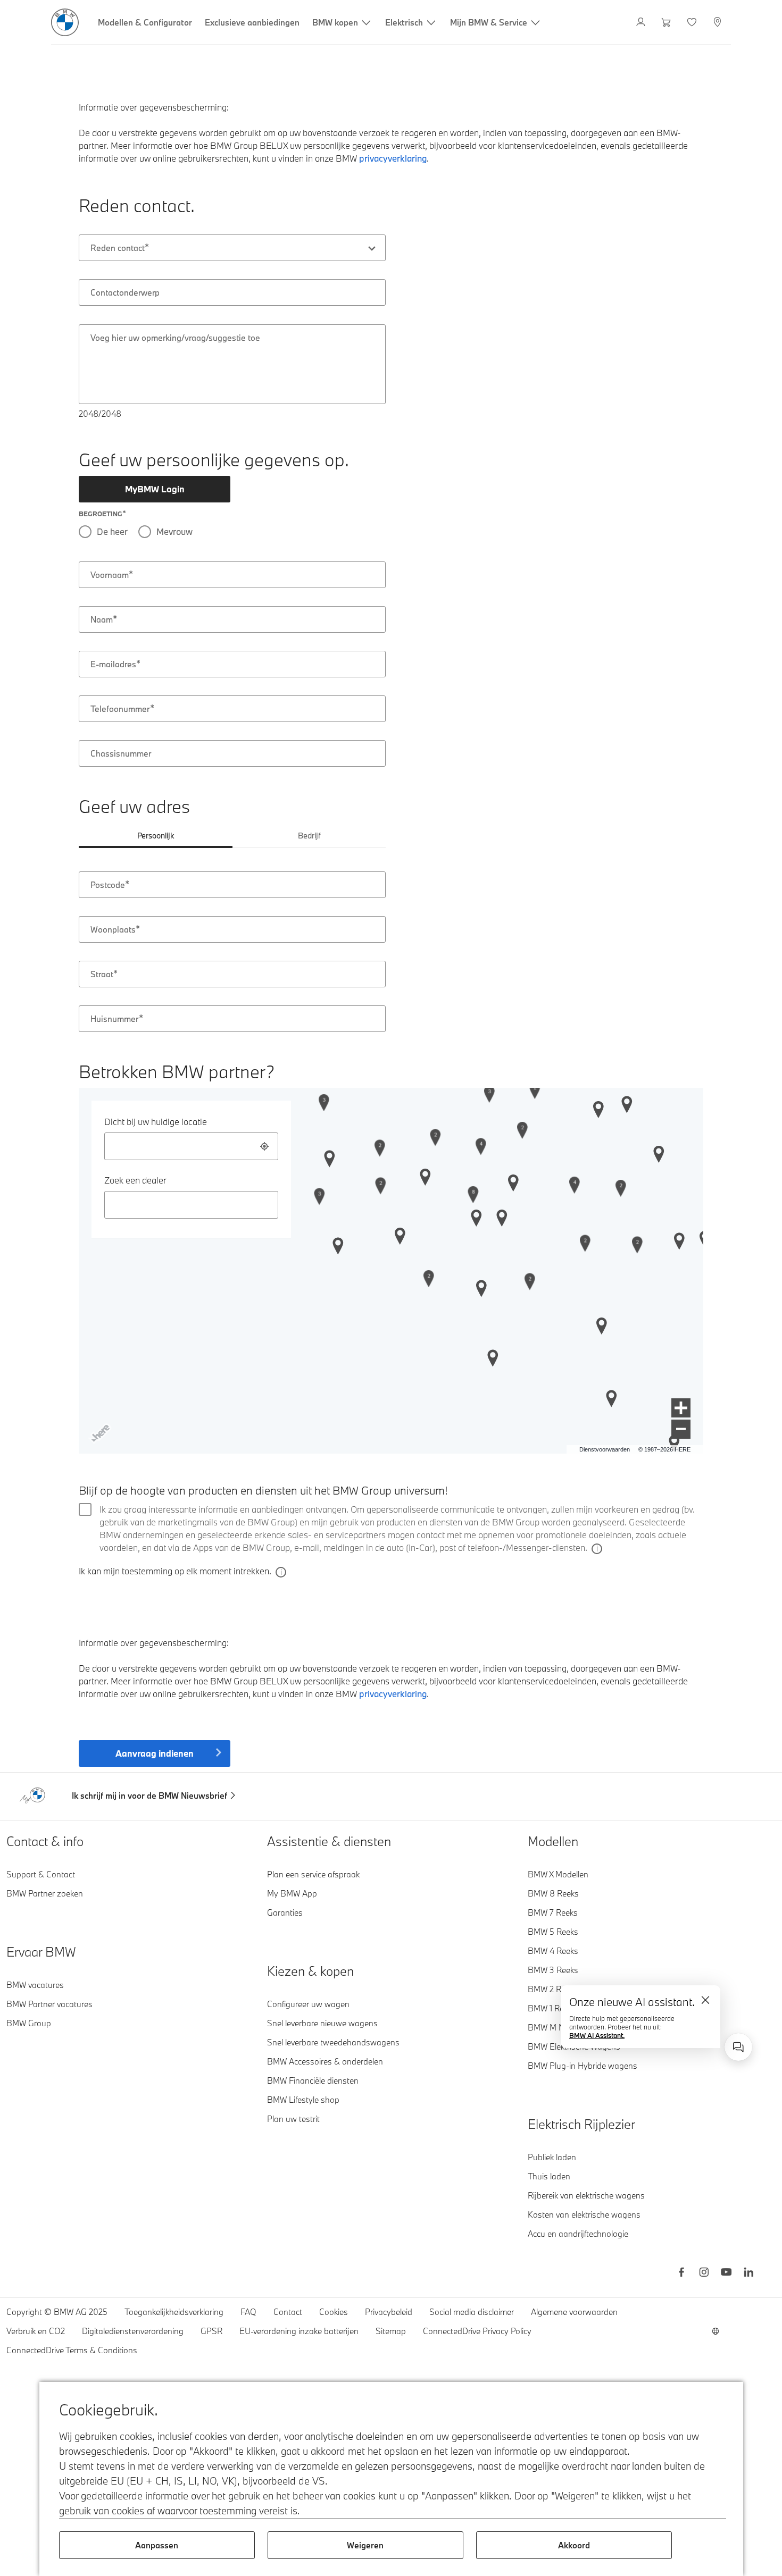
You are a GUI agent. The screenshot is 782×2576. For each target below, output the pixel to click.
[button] (681, 1408)
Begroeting (101, 514)
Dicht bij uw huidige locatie (156, 1122)
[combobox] (232, 248)
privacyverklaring (393, 1694)
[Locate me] (264, 1146)
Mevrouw (174, 531)
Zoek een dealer (135, 1180)
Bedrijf (309, 836)
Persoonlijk (156, 836)
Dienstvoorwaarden (605, 1449)
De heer (112, 531)
